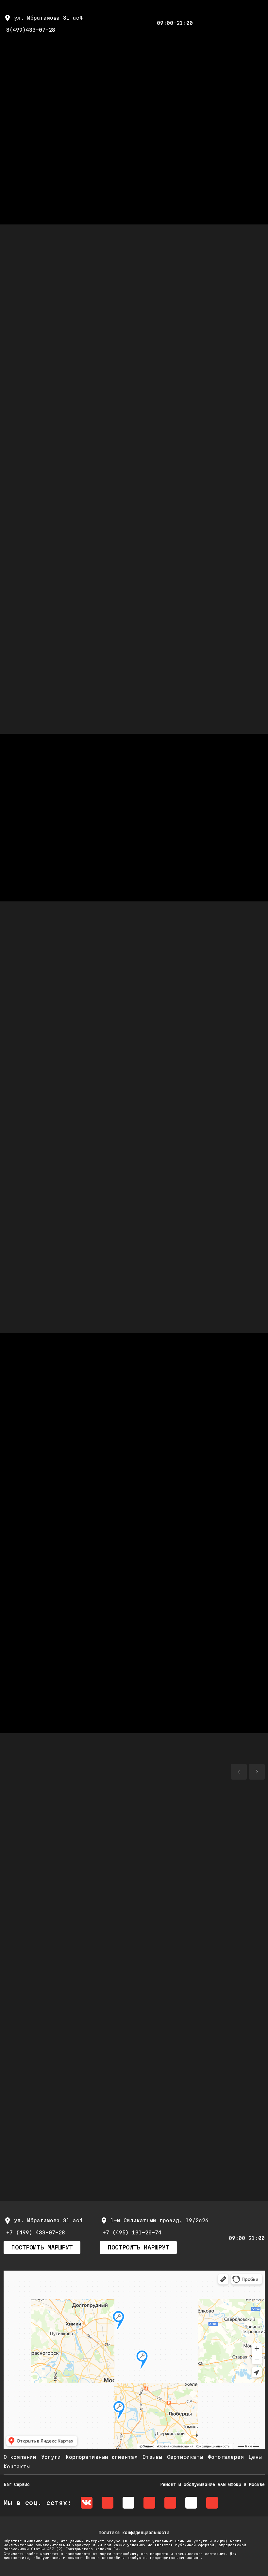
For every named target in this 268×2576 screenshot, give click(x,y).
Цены (255, 2457)
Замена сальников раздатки (54, 1311)
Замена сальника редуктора (54, 1293)
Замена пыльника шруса (47, 1175)
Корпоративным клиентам (102, 2457)
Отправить (51, 1552)
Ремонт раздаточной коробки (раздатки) (183, 1234)
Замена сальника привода (178, 1274)
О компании (20, 2457)
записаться (34, 358)
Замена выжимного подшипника (57, 1083)
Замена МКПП (156, 1101)
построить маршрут (42, 2247)
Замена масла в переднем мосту (188, 1027)
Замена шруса (30, 1009)
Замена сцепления (165, 1311)
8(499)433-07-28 (31, 30)
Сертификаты (185, 2457)
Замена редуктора (165, 1256)
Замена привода (161, 1157)
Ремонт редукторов (39, 1274)
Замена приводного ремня (178, 1194)
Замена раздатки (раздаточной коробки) (59, 1234)
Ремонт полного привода (176, 1175)
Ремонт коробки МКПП (170, 1120)
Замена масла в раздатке (178, 1213)
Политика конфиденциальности (134, 2532)
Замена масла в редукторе (52, 1256)
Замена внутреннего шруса (52, 1138)
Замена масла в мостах (47, 1027)
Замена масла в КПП (169, 1064)
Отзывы (152, 2457)
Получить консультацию (134, 236)
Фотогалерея (226, 2457)
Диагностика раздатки (45, 1213)
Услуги (51, 2457)
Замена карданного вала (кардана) (194, 1046)
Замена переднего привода (52, 1157)
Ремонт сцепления (38, 1330)
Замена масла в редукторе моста (63, 1046)
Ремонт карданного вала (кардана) (66, 1064)
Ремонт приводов (36, 1194)
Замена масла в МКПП (43, 1101)
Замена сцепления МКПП (47, 1120)
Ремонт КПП (154, 1083)
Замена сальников (165, 1293)
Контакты (17, 2467)
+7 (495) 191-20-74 (132, 2233)
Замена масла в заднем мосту (185, 1009)
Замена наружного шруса (176, 1138)
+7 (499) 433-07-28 (36, 2233)
